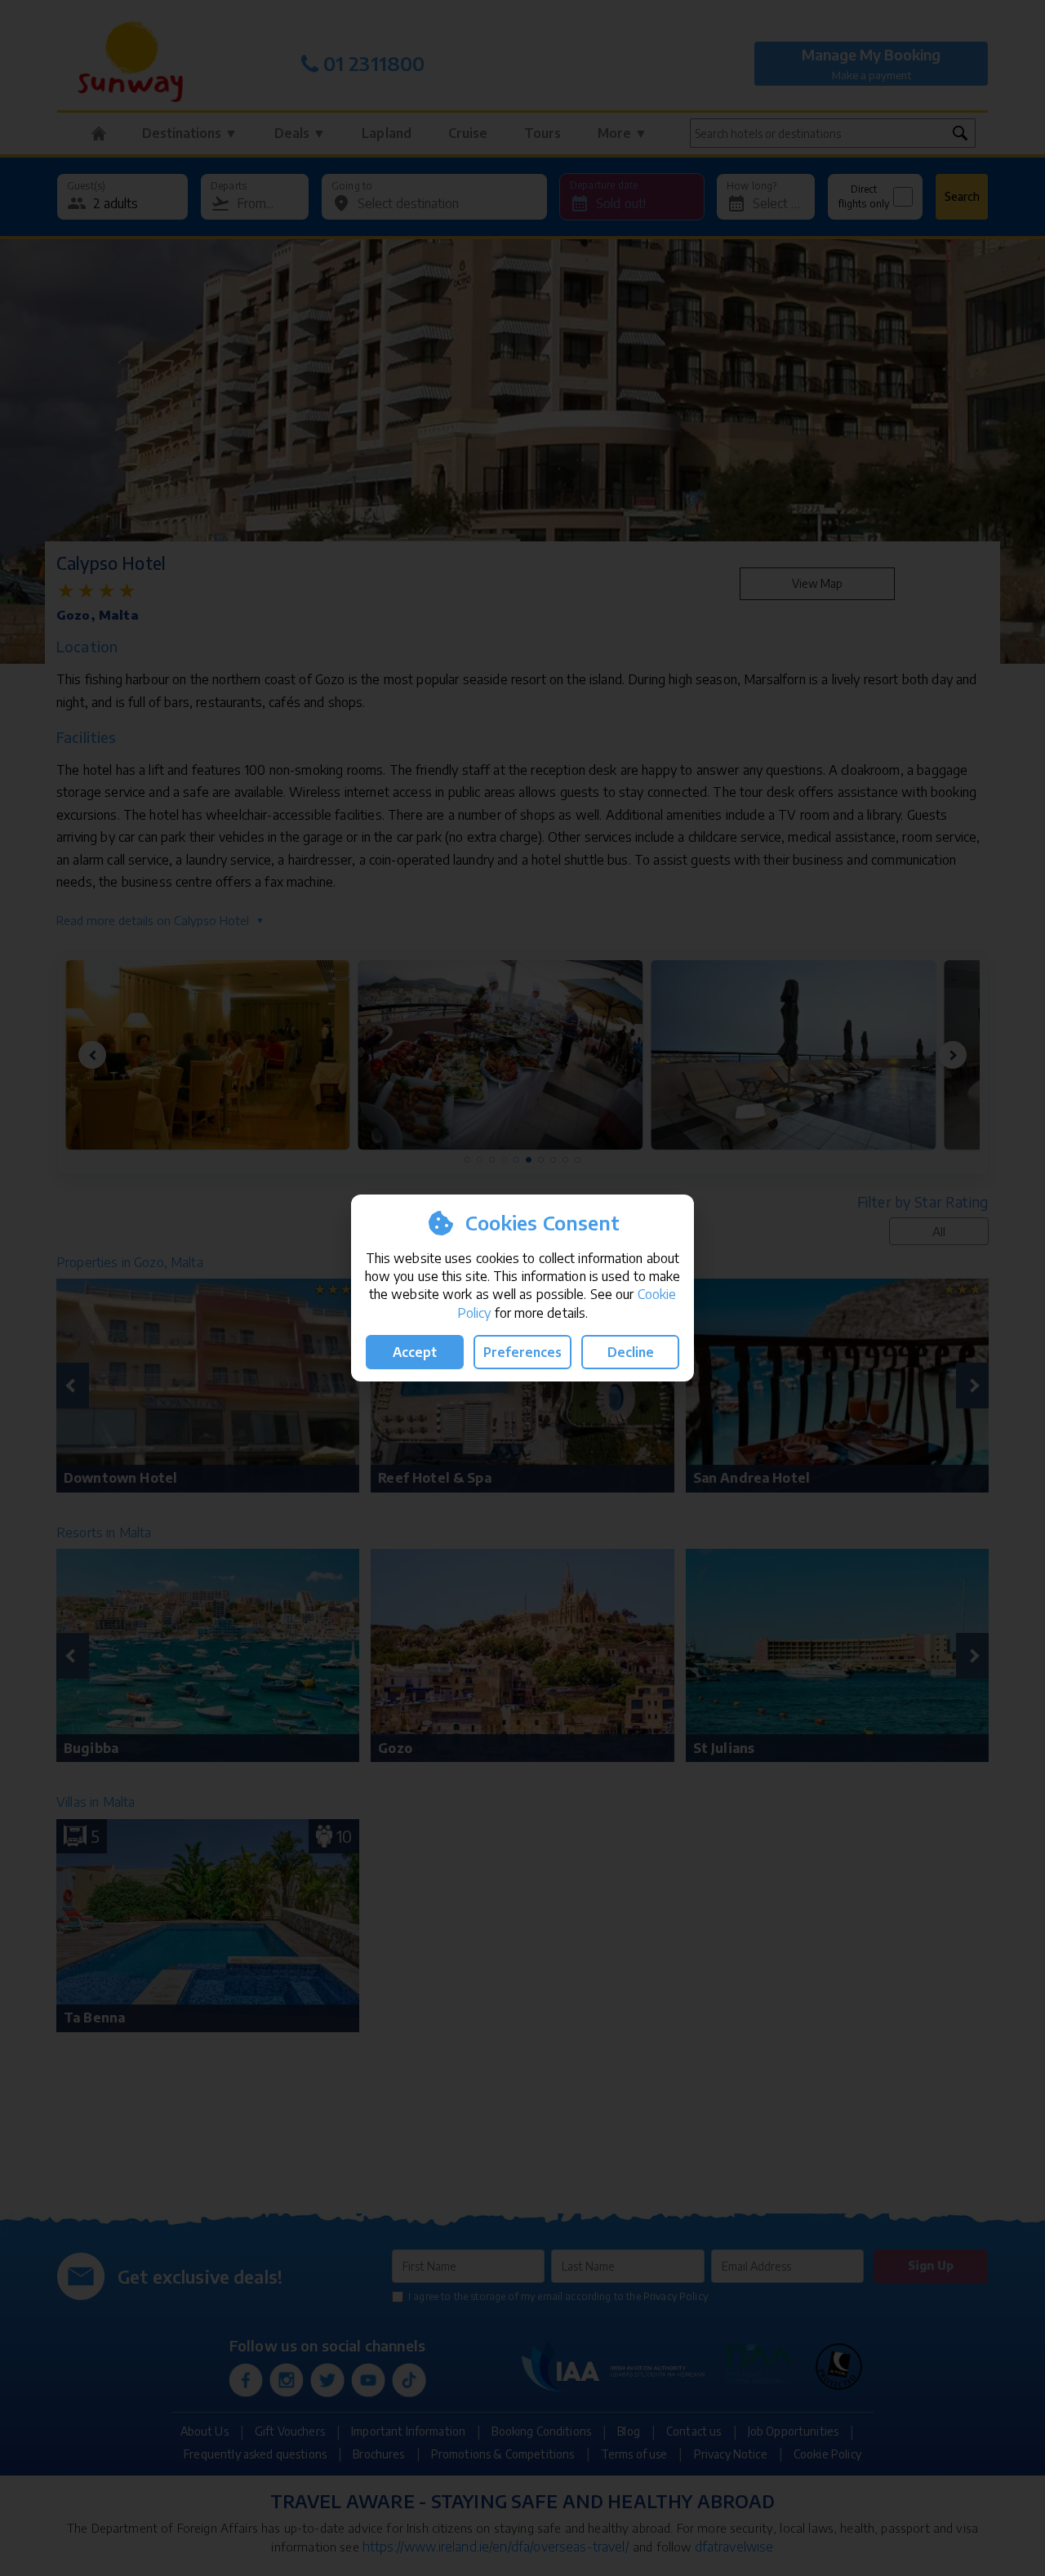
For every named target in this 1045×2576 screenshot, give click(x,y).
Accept (415, 1352)
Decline (631, 1352)
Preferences (522, 1352)
